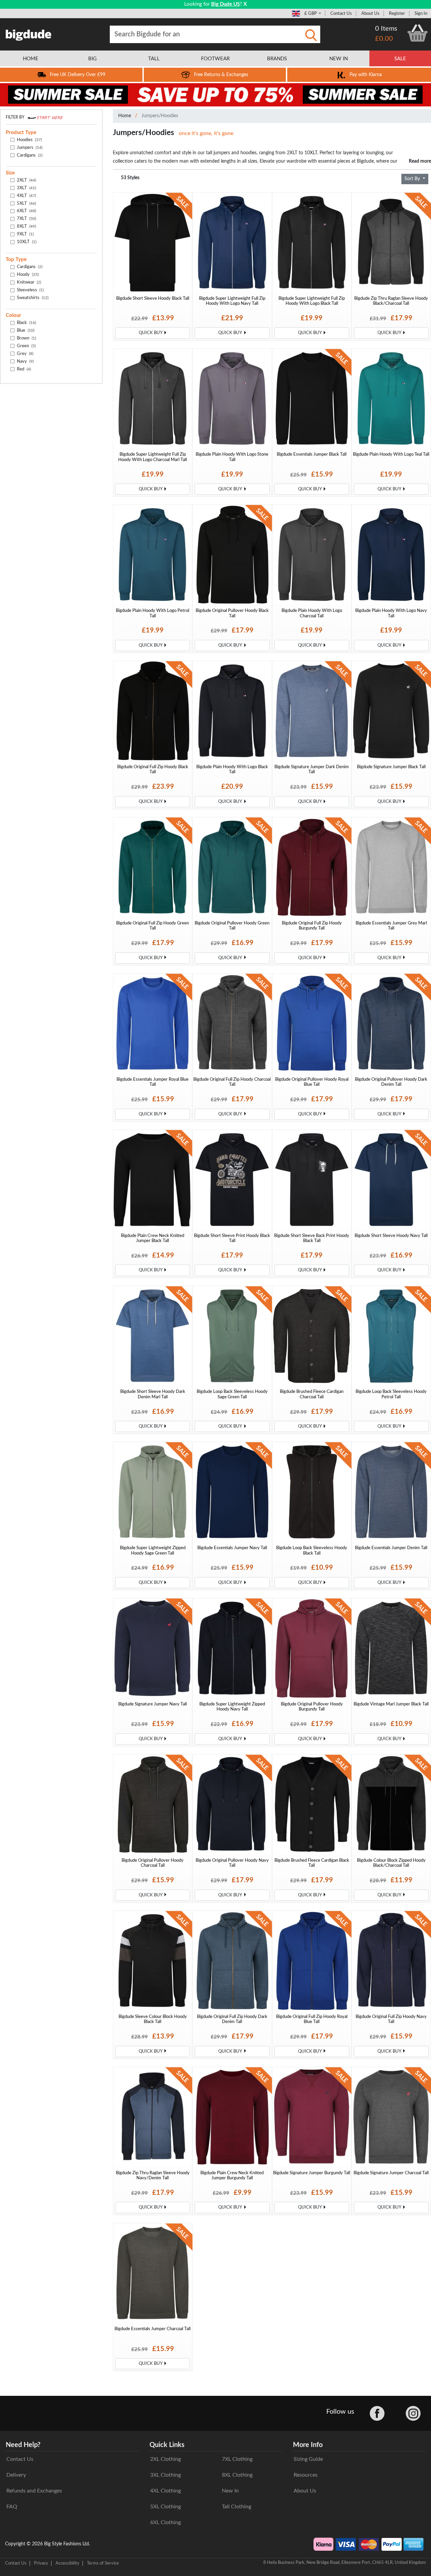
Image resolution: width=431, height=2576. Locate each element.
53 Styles (130, 178)
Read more (420, 161)
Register (397, 13)
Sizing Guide (308, 2459)
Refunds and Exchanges (34, 2491)
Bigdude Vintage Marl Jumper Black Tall (391, 1704)
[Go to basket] (418, 33)
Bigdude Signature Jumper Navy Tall (153, 1704)
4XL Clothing (165, 2491)
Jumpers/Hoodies (160, 116)
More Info (308, 2445)
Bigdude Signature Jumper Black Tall (391, 767)
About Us (370, 13)
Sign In (421, 13)
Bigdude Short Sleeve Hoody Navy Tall (391, 1236)
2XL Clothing (165, 2459)
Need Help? (23, 2445)
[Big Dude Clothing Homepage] (29, 34)
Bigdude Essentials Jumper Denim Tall (391, 1548)
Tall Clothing (237, 2507)
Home (125, 116)
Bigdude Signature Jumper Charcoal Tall (391, 2173)
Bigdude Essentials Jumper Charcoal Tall (153, 2329)
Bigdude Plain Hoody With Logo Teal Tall (391, 454)
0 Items (386, 29)
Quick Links (167, 2445)
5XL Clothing (165, 2507)
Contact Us (341, 13)
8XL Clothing (237, 2475)
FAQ (12, 2507)
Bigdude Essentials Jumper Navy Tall (232, 1548)
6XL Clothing (165, 2522)
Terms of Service (103, 2563)
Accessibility (68, 2563)
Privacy (41, 2563)
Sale (400, 59)
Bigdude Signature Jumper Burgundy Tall (312, 2173)
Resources (306, 2475)
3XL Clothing (165, 2475)
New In (230, 2491)
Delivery (16, 2475)
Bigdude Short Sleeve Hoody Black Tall (153, 298)
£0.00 (384, 39)
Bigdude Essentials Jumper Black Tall (312, 454)
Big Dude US (225, 4)
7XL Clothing (237, 2459)
